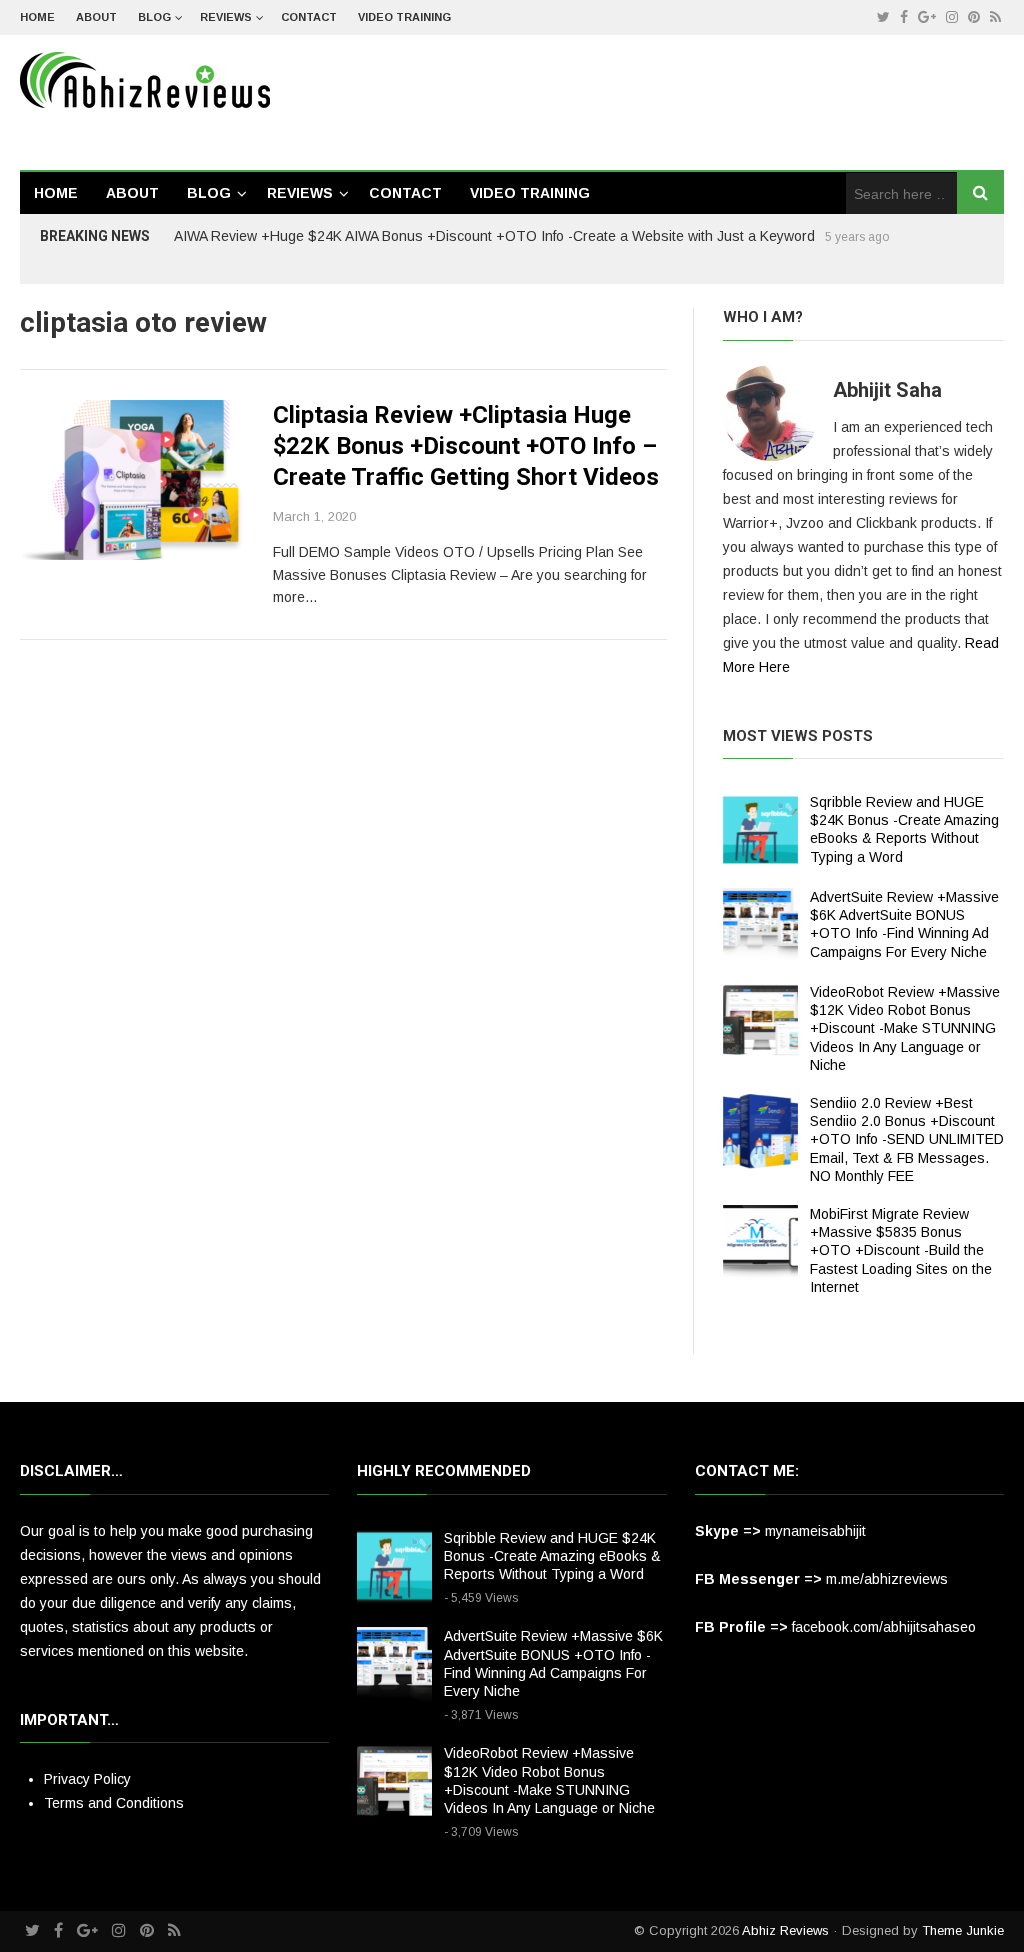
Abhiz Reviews (785, 1930)
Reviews (226, 17)
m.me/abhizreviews (887, 1579)
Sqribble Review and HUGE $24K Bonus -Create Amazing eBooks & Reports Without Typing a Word (552, 1556)
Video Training (404, 17)
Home (37, 17)
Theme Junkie (963, 1930)
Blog (154, 17)
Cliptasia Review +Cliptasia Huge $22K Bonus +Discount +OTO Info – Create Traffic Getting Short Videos (466, 446)
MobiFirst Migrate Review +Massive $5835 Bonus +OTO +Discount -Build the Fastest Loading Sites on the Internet (901, 1250)
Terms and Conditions (114, 1803)
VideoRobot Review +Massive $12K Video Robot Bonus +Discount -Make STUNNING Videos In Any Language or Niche (905, 1028)
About (96, 17)
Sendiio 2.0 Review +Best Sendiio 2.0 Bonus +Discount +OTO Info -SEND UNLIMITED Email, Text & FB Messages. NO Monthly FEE (907, 1139)
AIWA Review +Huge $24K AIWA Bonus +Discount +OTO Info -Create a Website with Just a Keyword (494, 236)
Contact (309, 17)
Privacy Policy (87, 1779)
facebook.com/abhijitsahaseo (884, 1627)
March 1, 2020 (314, 516)
